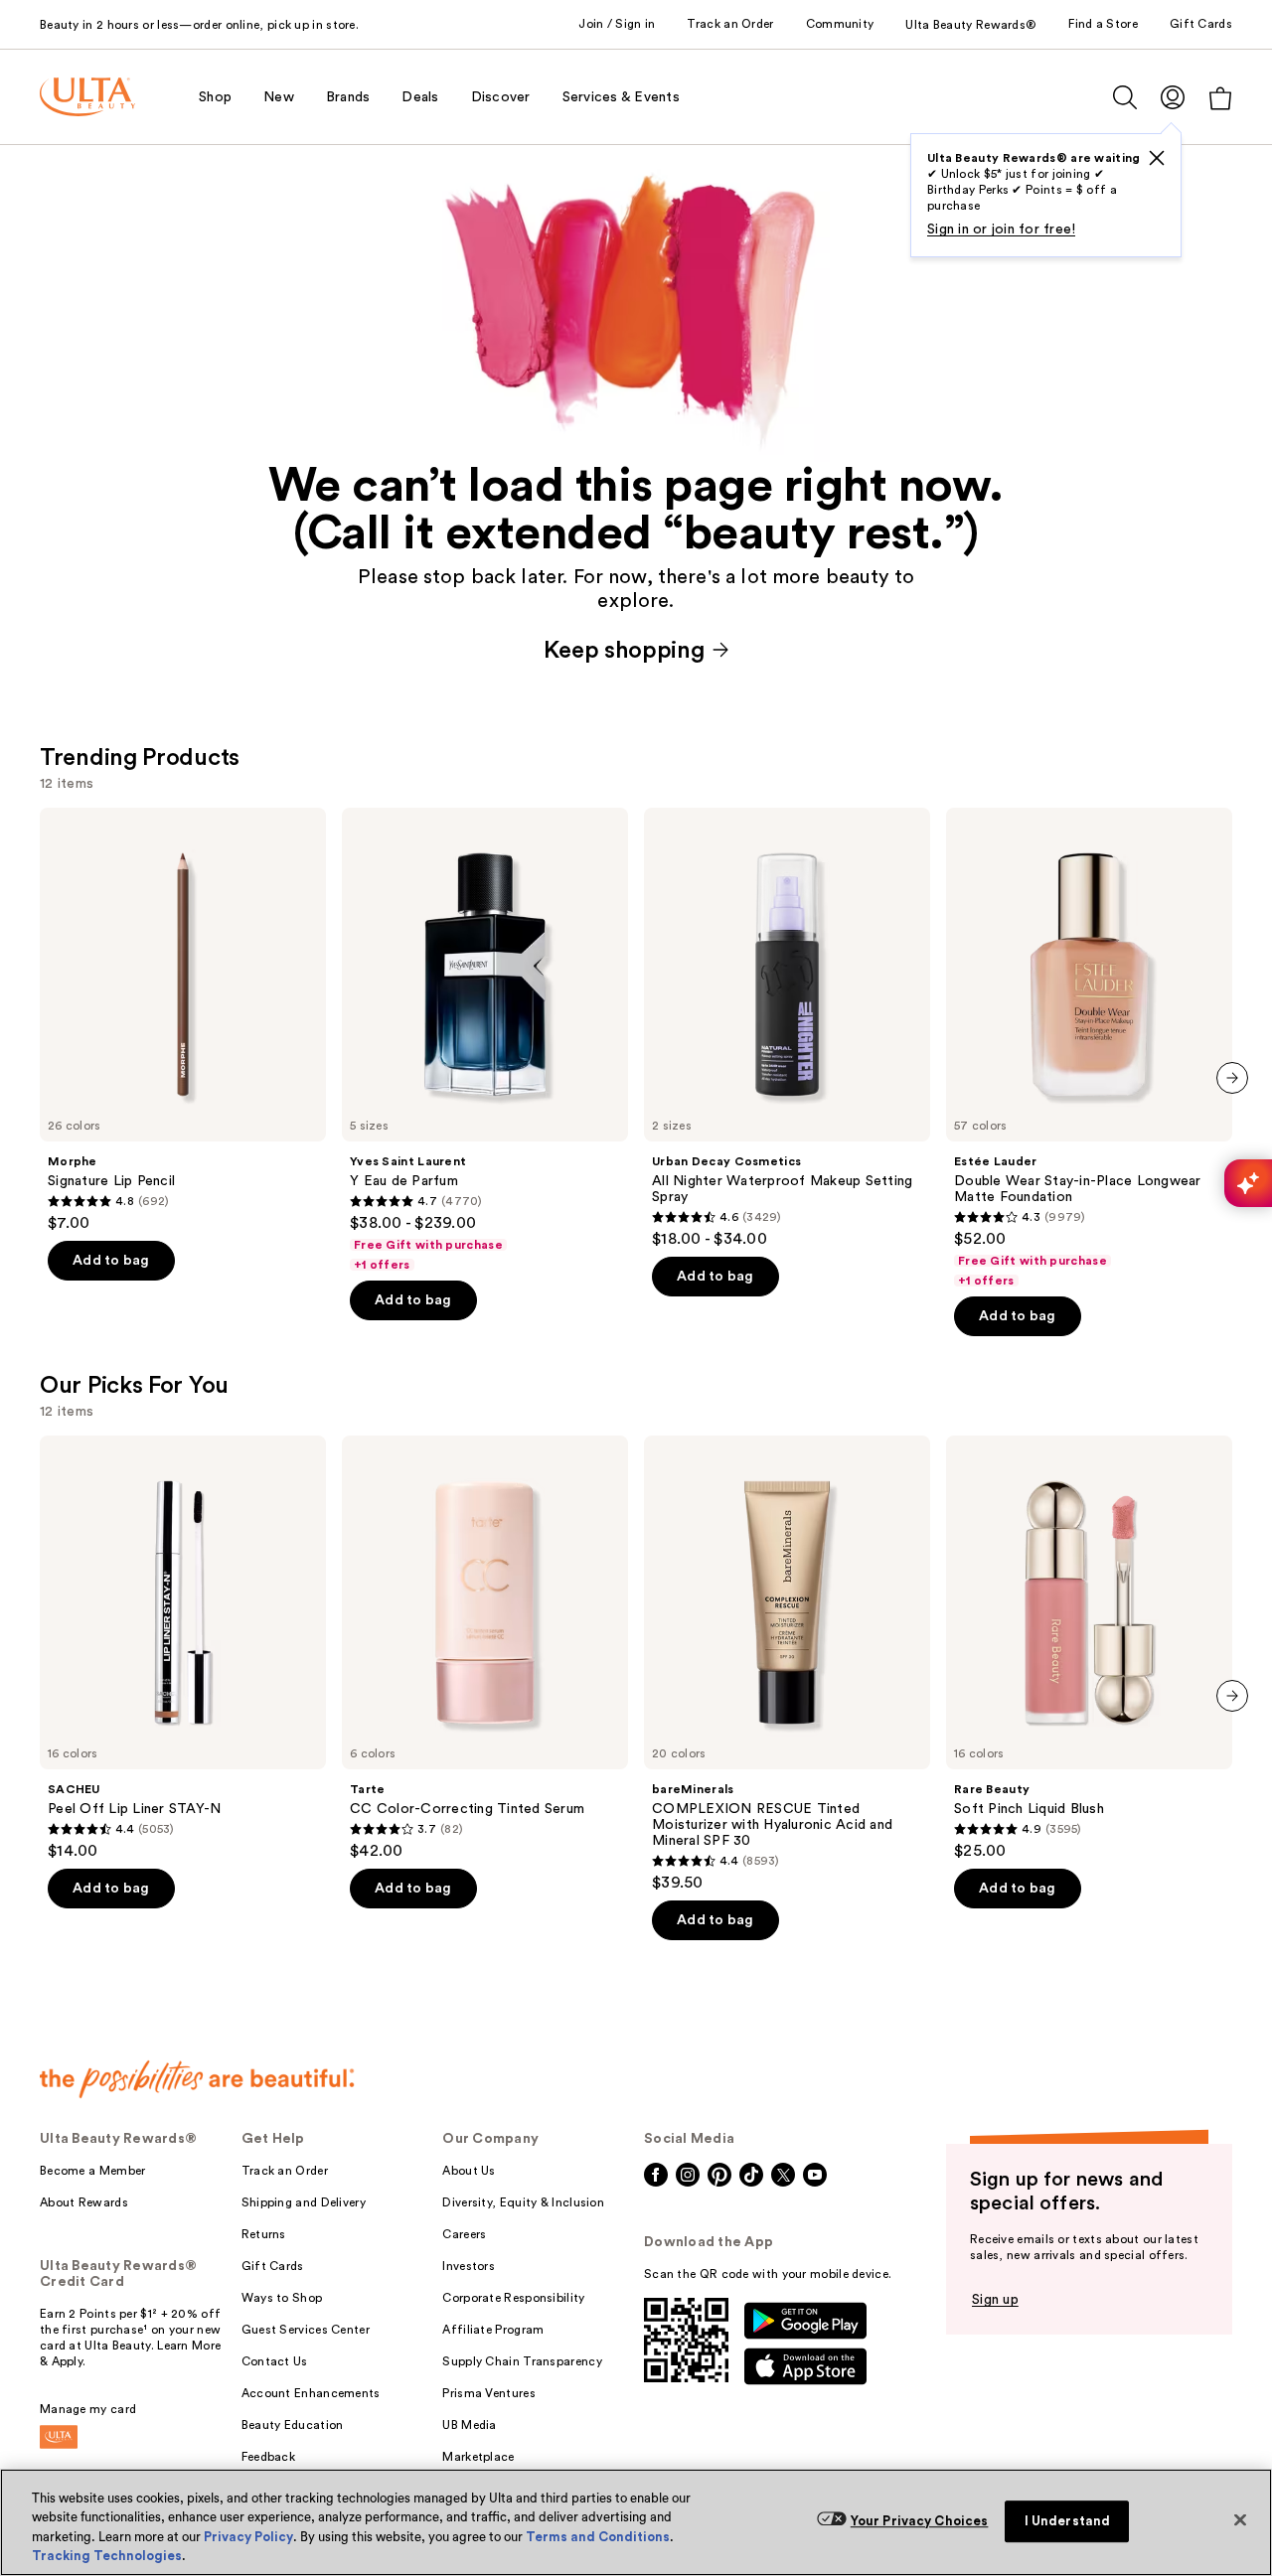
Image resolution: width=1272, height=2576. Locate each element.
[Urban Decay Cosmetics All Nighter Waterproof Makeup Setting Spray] (787, 1028)
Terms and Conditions (598, 2537)
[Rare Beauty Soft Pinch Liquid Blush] (1089, 1648)
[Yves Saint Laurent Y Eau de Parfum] (485, 1040)
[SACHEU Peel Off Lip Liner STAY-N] (183, 1648)
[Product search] (1125, 97)
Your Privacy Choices (920, 2521)
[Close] (1240, 2519)
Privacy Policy (248, 2537)
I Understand (1068, 2521)
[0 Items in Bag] (1220, 98)
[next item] (1232, 1078)
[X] (1157, 158)
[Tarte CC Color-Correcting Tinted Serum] (485, 1648)
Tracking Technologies (107, 2556)
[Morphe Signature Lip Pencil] (183, 1020)
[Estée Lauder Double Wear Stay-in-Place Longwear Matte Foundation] (1089, 1048)
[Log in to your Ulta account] (1173, 97)
